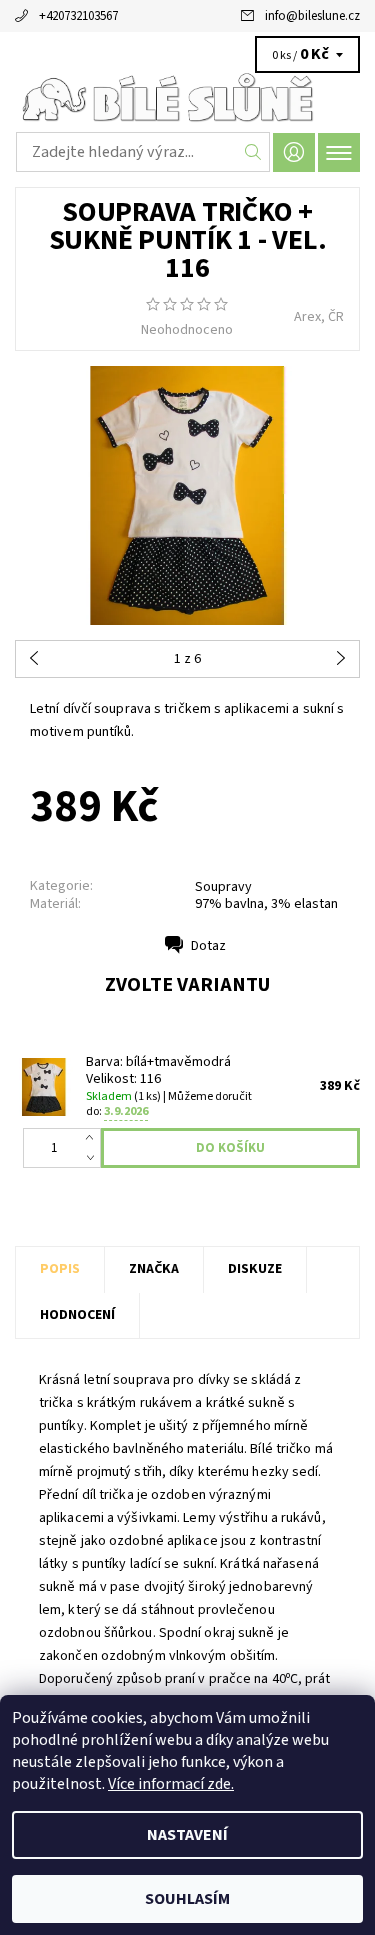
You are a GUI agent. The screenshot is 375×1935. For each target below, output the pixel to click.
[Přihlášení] (294, 152)
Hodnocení (77, 1315)
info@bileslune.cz (312, 16)
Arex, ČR (319, 317)
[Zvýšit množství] (93, 1138)
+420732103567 (78, 16)
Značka (154, 1269)
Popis (60, 1269)
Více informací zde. (171, 1784)
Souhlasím (187, 1899)
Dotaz (208, 946)
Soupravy (223, 887)
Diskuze (255, 1269)
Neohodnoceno (187, 330)
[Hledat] (253, 152)
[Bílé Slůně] (187, 98)
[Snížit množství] (93, 1158)
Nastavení (187, 1835)
